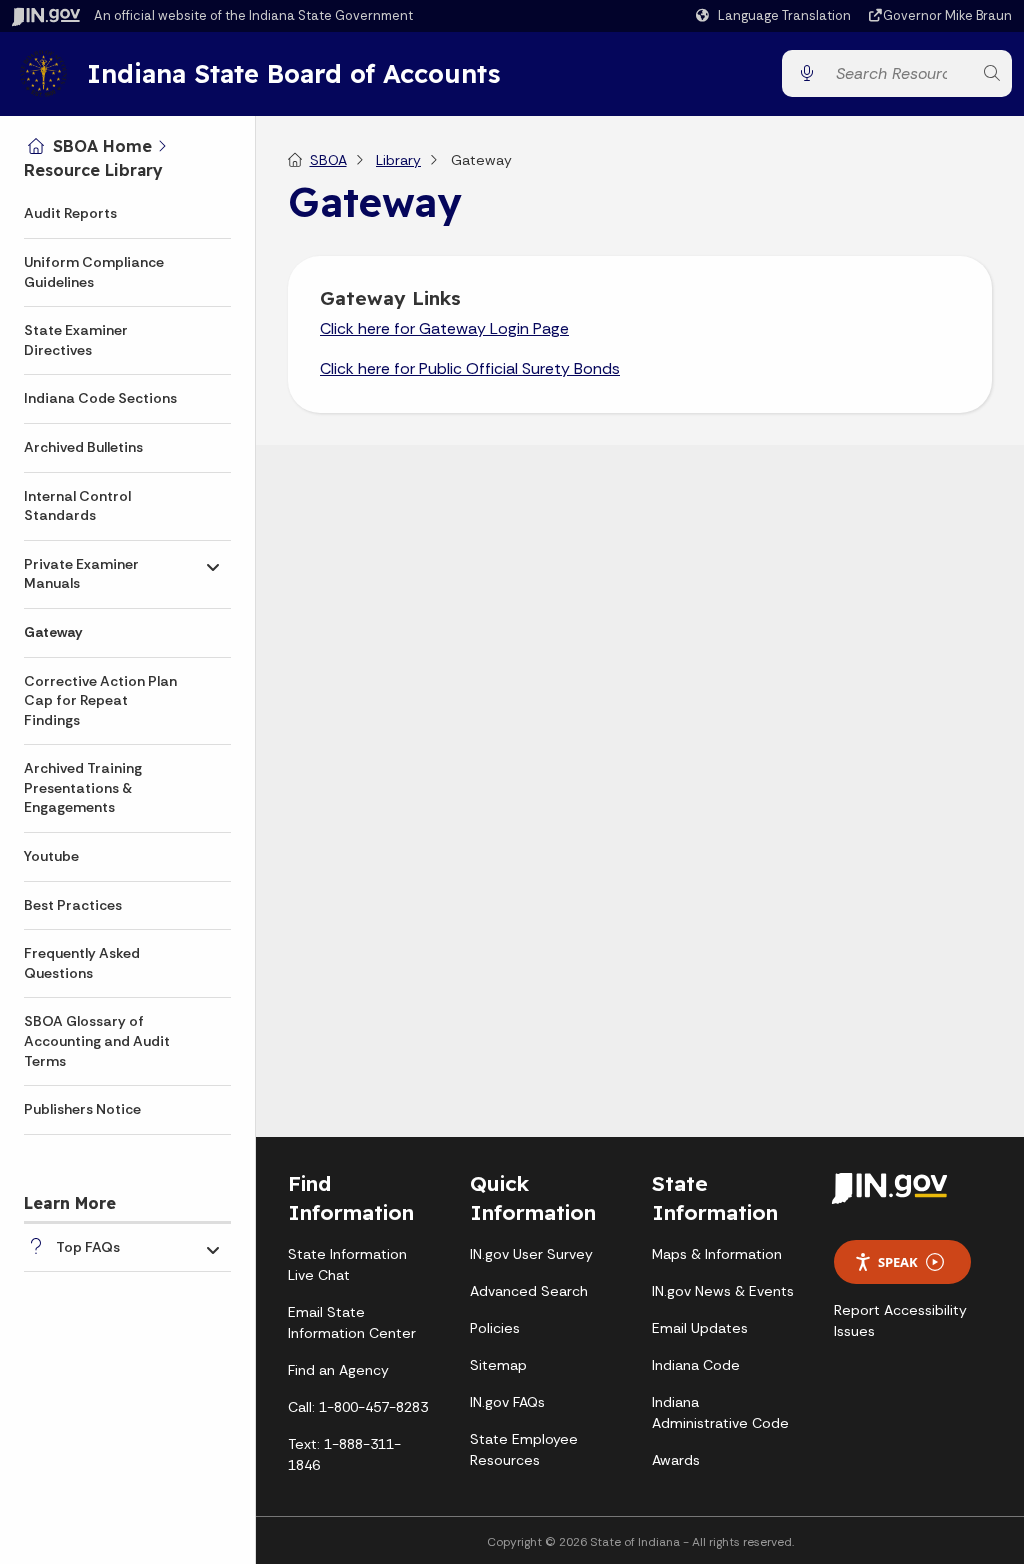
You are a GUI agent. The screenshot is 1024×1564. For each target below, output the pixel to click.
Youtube (51, 856)
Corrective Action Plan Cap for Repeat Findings (100, 700)
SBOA (328, 160)
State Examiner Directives (76, 340)
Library (398, 160)
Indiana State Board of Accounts (293, 73)
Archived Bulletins (83, 447)
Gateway (53, 632)
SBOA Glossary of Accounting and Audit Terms (97, 1040)
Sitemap (498, 1365)
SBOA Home (102, 146)
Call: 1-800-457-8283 (358, 1407)
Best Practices (73, 905)
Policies (495, 1328)
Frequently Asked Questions (82, 963)
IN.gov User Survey (531, 1254)
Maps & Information (717, 1254)
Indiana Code (696, 1365)
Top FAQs (88, 1247)
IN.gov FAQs (507, 1402)
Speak (898, 1262)
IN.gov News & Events (723, 1291)
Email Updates (700, 1328)
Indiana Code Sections (100, 398)
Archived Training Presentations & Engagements (83, 787)
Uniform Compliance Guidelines (94, 272)
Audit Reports (70, 213)
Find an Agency (338, 1370)
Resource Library (93, 170)
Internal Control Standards (77, 506)
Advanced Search (529, 1291)
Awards (676, 1460)
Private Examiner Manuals (81, 574)
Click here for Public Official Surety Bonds (470, 368)
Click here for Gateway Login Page (444, 328)
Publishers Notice (82, 1109)
